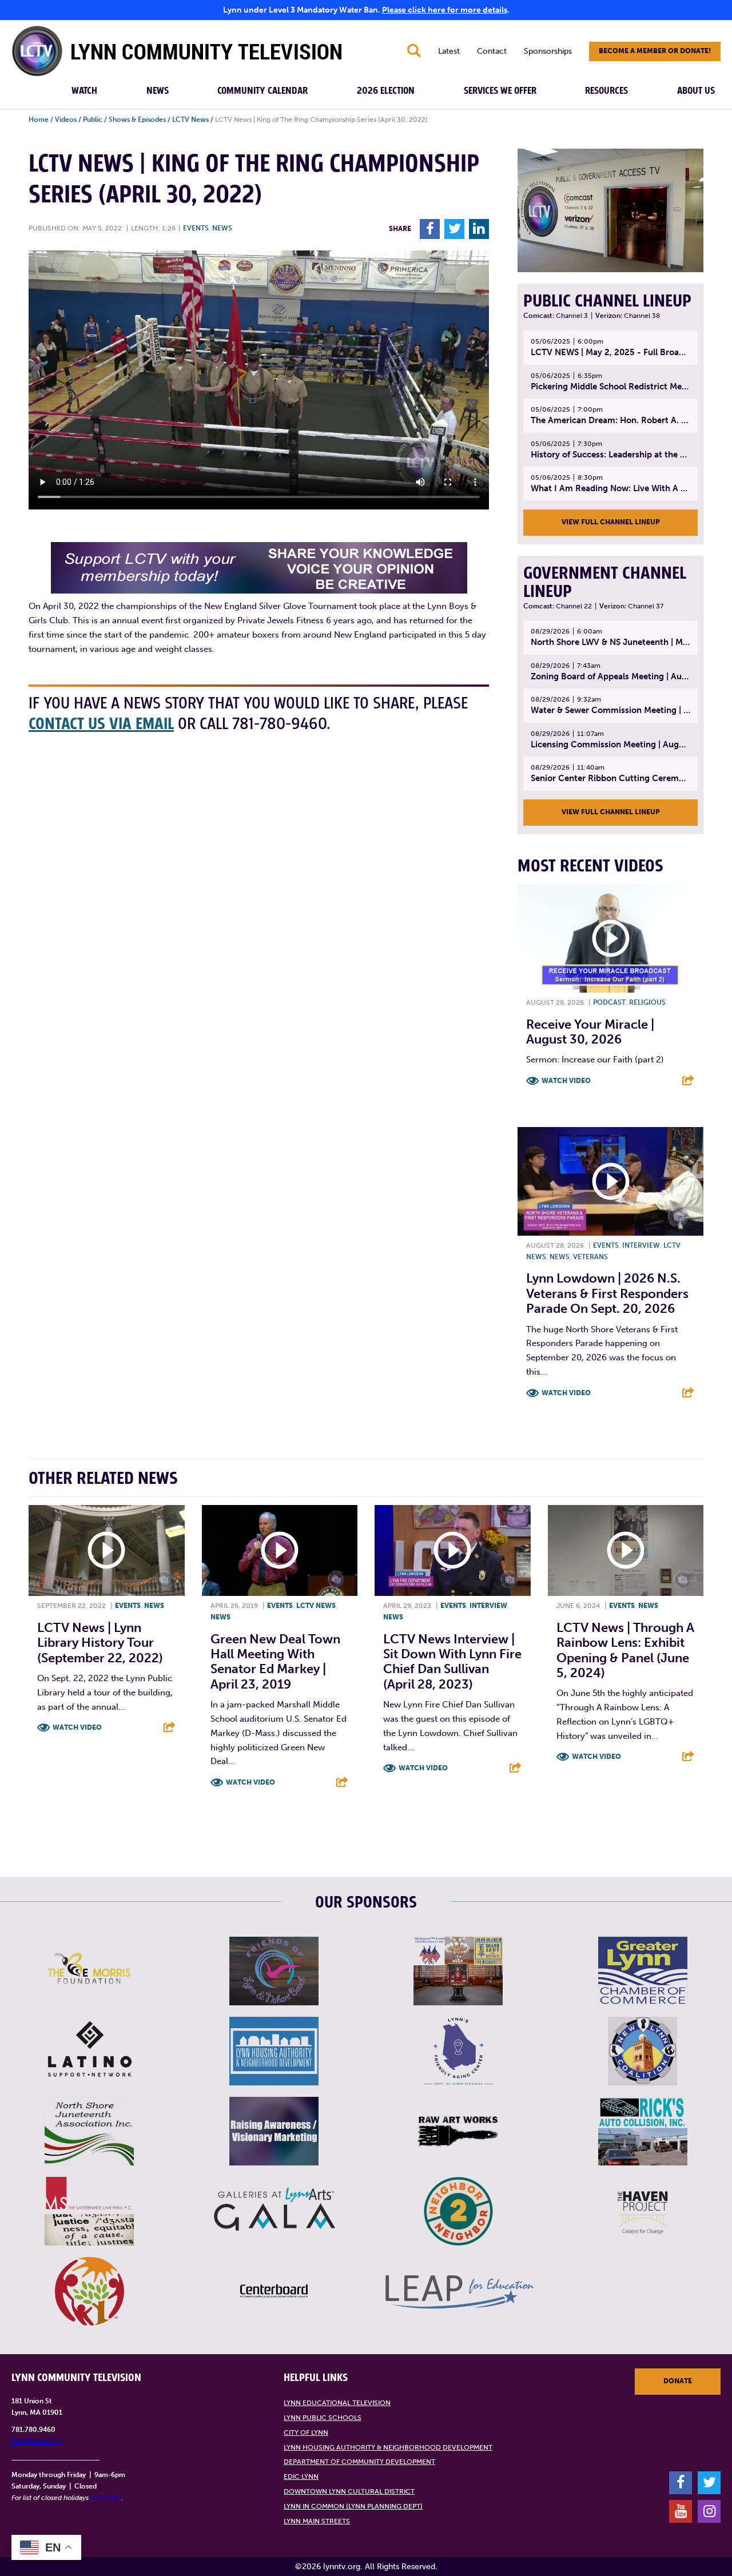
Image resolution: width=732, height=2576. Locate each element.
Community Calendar (262, 91)
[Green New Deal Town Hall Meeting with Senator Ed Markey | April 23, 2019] (280, 1550)
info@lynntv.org (37, 2441)
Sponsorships (548, 51)
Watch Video (566, 1081)
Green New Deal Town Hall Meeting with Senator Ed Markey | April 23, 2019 (275, 1662)
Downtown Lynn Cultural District (349, 2491)
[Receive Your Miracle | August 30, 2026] (610, 938)
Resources (606, 91)
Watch (84, 91)
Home (39, 120)
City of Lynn (306, 2432)
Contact (492, 51)
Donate (678, 2381)
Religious (647, 1002)
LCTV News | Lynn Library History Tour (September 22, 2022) (100, 1643)
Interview (641, 1245)
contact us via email (101, 724)
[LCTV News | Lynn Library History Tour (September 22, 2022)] (107, 1550)
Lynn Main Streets (317, 2521)
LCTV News (190, 120)
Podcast (609, 1002)
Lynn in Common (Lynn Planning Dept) (353, 2506)
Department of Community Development (359, 2462)
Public (93, 120)
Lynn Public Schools (323, 2418)
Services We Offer (500, 91)
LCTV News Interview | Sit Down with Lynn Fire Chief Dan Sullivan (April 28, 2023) (452, 1662)
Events (196, 228)
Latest (449, 51)
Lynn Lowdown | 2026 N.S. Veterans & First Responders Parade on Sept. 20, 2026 (607, 1293)
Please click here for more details (445, 10)
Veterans (590, 1257)
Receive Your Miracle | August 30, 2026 (590, 1032)
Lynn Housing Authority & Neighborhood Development (388, 2447)
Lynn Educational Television (337, 2403)
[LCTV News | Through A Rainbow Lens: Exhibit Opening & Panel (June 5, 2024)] (626, 1550)
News (158, 91)
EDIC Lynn (301, 2477)
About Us (696, 91)
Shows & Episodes (137, 120)
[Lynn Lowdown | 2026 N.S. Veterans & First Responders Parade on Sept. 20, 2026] (610, 1181)
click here (106, 2498)
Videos (66, 120)
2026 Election (386, 91)
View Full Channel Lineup (611, 522)
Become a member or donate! (655, 51)
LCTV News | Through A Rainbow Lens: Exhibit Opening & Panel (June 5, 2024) (625, 1650)
